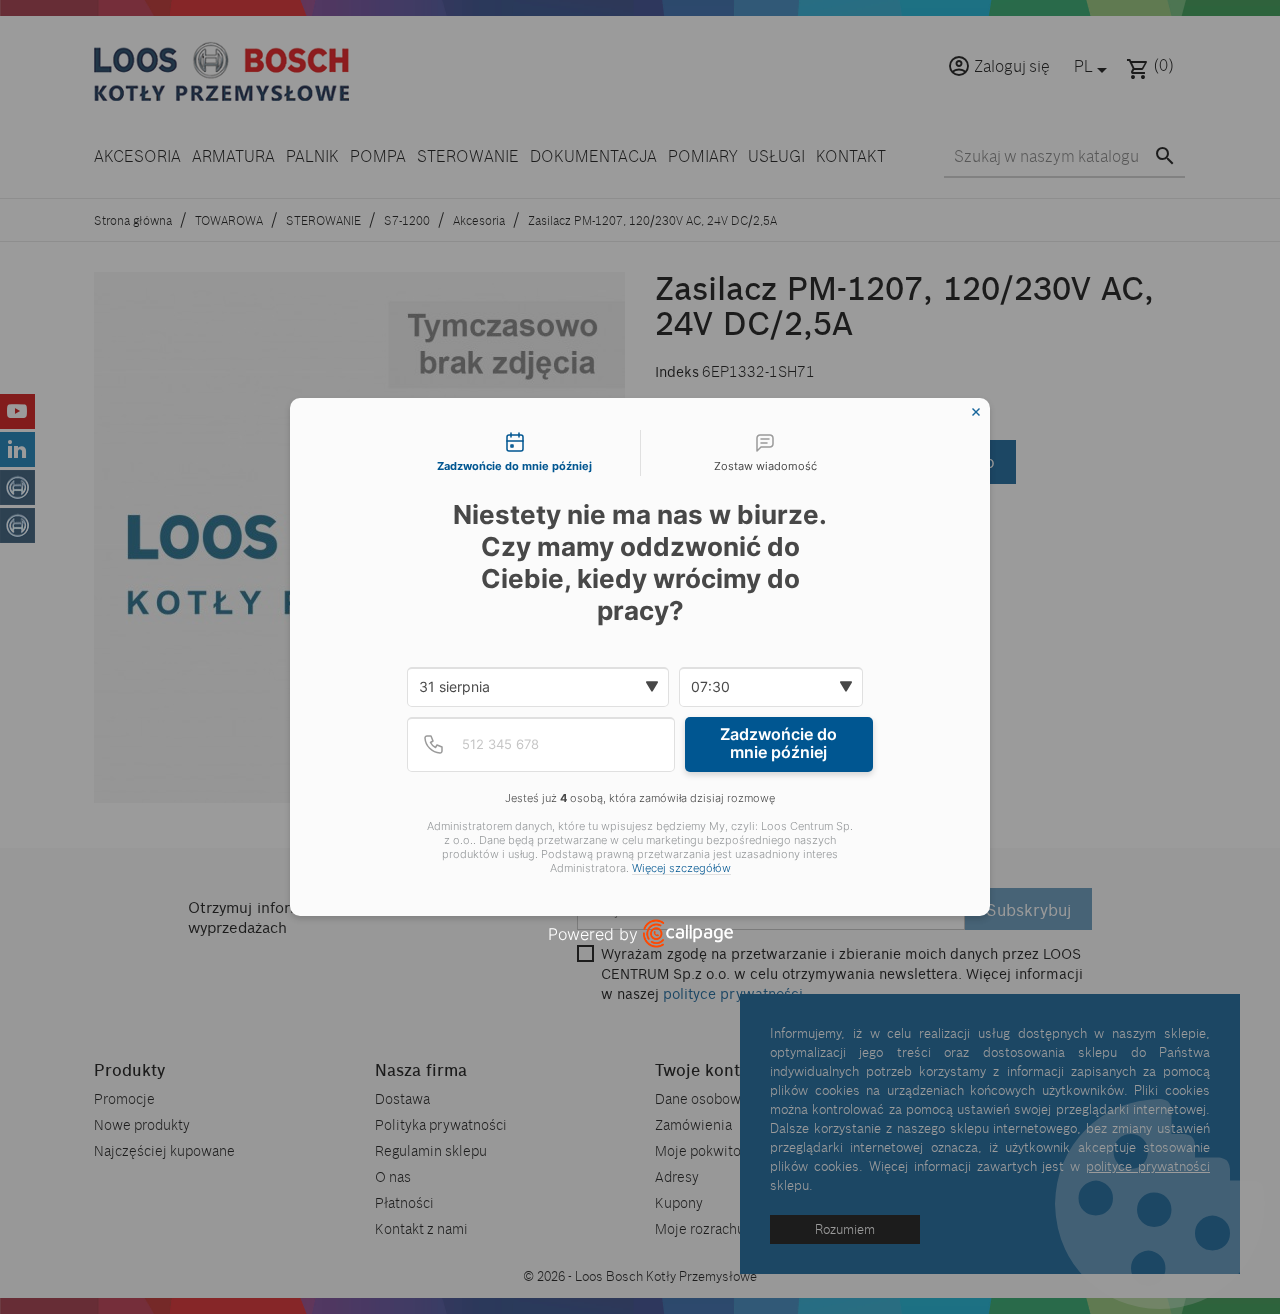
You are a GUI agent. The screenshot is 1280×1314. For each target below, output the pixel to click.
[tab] (515, 453)
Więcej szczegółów (681, 868)
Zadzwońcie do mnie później (778, 743)
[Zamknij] (976, 412)
